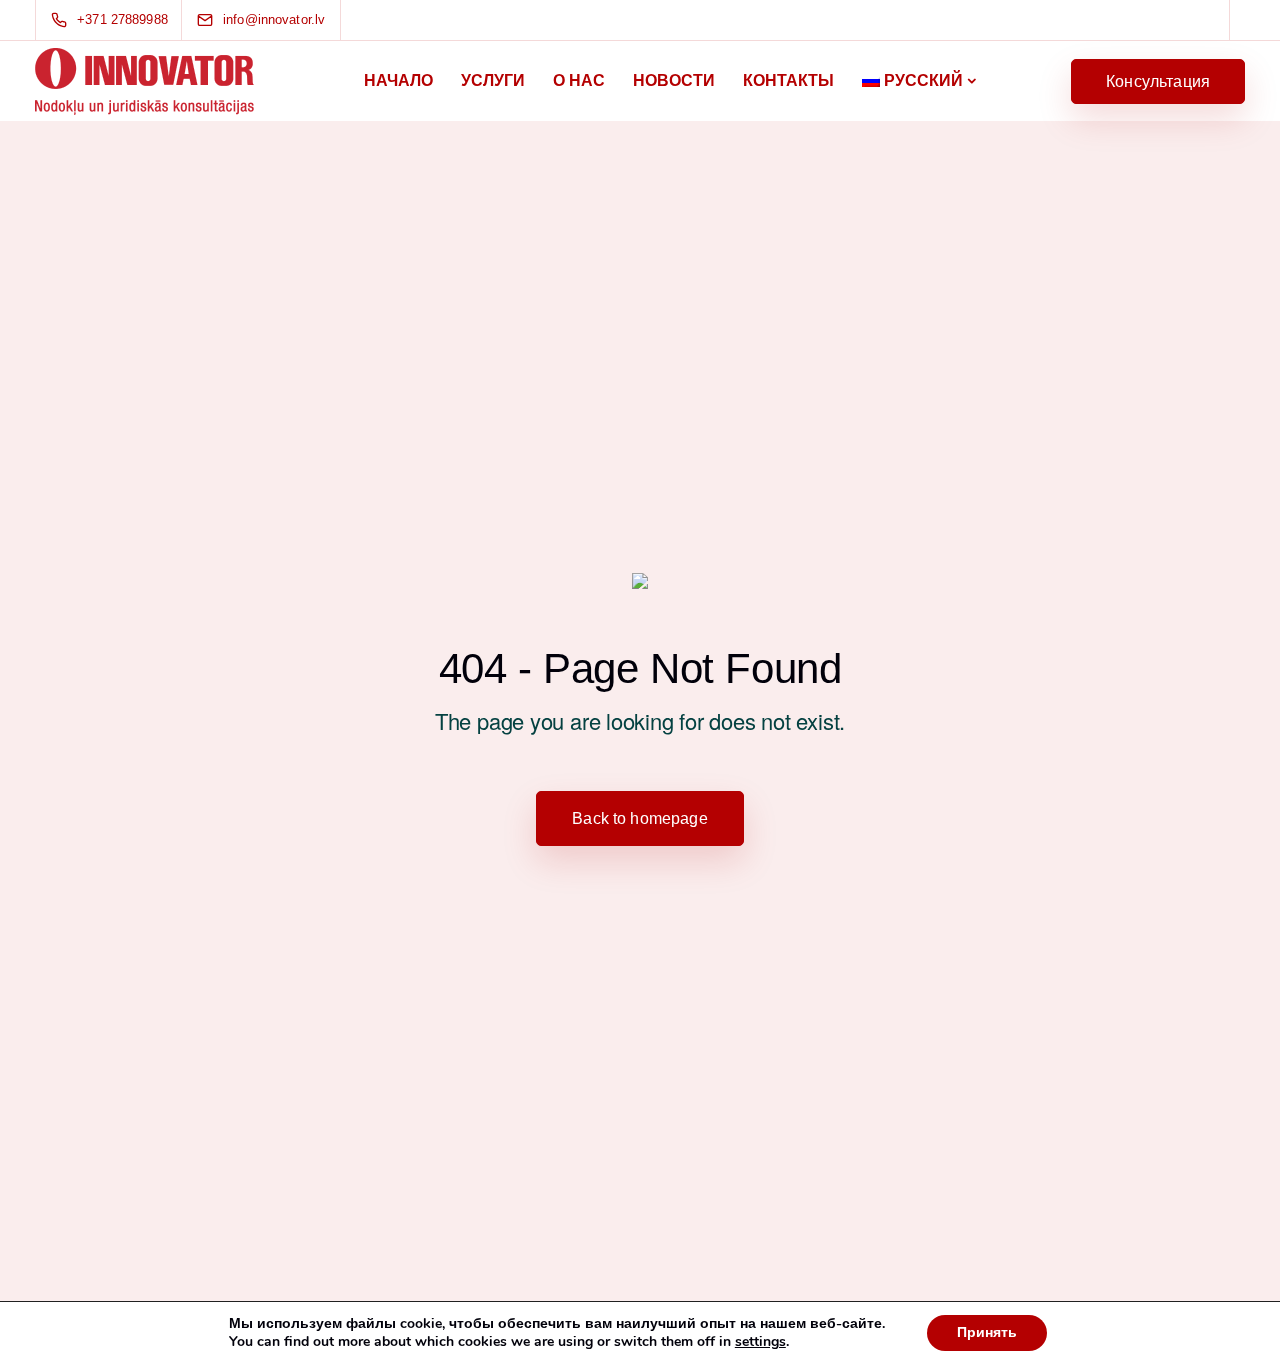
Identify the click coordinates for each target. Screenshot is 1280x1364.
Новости (674, 80)
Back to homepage (640, 818)
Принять (987, 1332)
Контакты (788, 80)
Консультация (1158, 81)
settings (760, 1342)
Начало (398, 80)
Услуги (493, 80)
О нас (579, 80)
